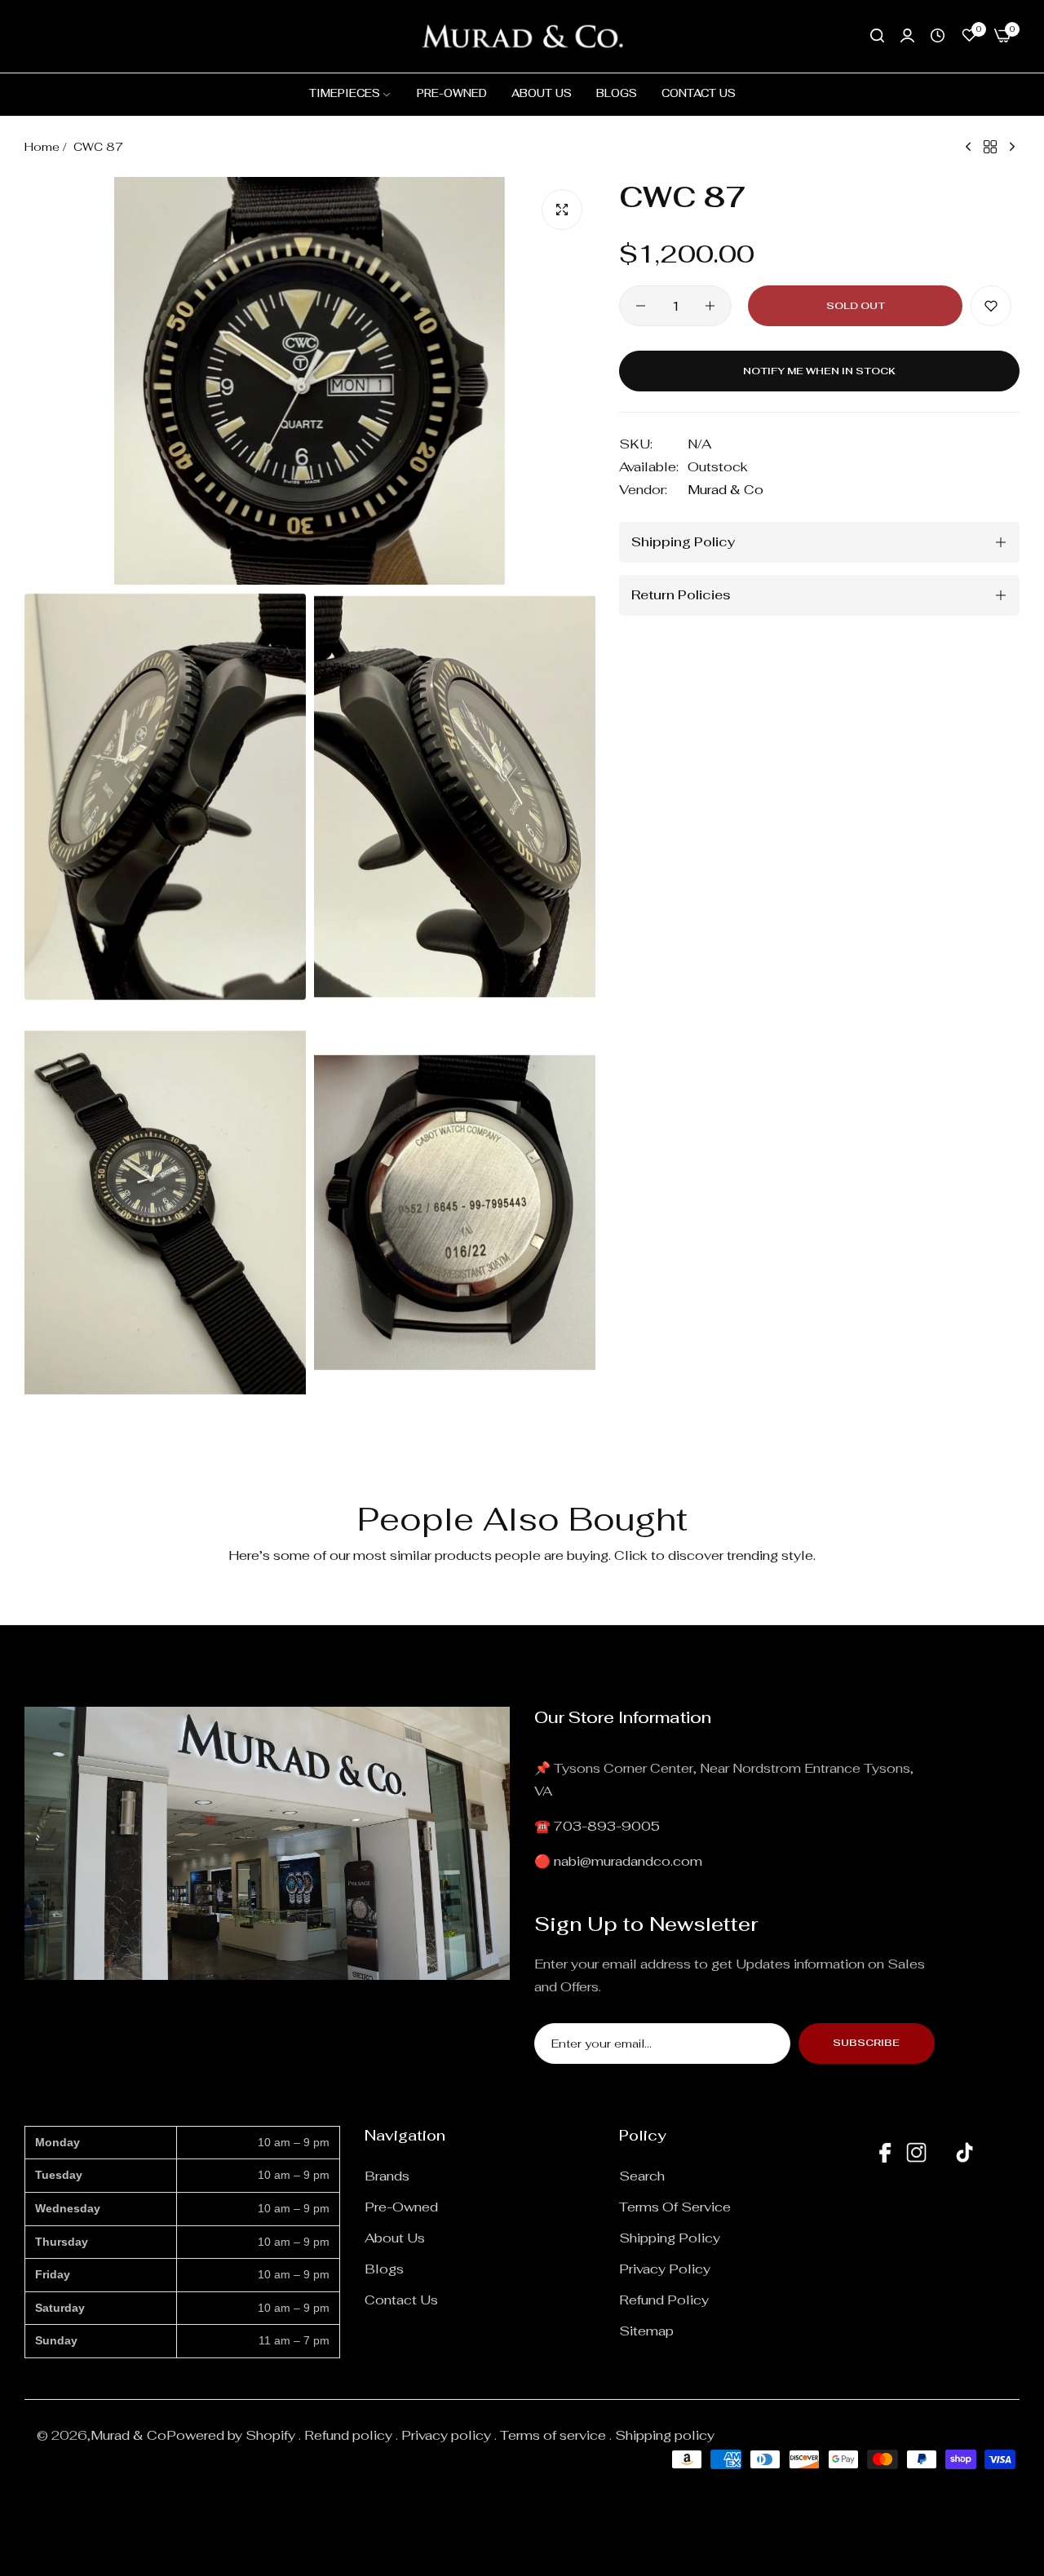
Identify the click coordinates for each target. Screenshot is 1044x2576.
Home (42, 147)
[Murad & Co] (522, 36)
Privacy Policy (665, 2269)
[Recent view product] (938, 36)
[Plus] (710, 306)
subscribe (866, 2043)
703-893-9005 (607, 1826)
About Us (395, 2238)
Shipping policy (665, 2435)
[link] (351, 94)
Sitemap (646, 2331)
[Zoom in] (562, 210)
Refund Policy (664, 2300)
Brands (387, 2176)
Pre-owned (401, 2207)
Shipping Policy (670, 2238)
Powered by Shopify (231, 2435)
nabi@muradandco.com (628, 1861)
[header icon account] (907, 36)
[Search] (877, 36)
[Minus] (641, 306)
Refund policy (348, 2435)
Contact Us (401, 2300)
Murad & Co (725, 490)
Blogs (384, 2269)
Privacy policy (446, 2435)
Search (642, 2176)
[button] (991, 306)
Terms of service (675, 2207)
